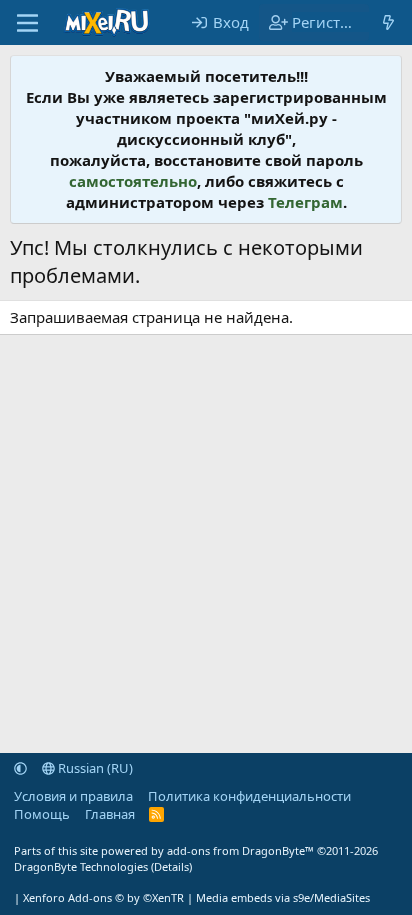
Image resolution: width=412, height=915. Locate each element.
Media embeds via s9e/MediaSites (283, 897)
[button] (20, 768)
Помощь (42, 814)
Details (171, 866)
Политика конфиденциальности (249, 796)
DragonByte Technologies (81, 866)
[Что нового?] (388, 22)
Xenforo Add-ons (103, 897)
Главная (110, 814)
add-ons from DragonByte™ (240, 850)
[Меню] (27, 23)
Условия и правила (73, 796)
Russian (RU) (94, 768)
